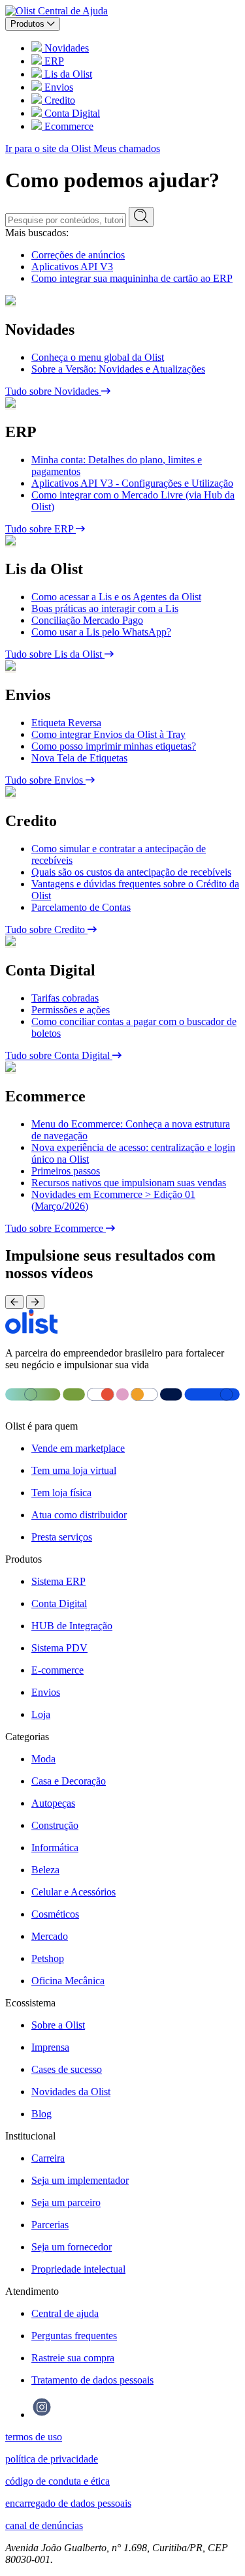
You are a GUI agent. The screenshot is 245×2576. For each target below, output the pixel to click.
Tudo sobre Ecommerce (56, 1228)
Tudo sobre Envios (45, 780)
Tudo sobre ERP (41, 529)
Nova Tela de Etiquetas (79, 758)
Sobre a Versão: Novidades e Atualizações (118, 369)
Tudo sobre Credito (46, 929)
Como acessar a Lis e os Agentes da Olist (116, 597)
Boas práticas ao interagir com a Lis (105, 608)
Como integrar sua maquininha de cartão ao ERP (132, 278)
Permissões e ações (71, 1010)
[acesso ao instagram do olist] (42, 2415)
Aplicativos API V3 (72, 267)
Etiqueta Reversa (66, 723)
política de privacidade (52, 2459)
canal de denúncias (44, 2525)
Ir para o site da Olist (49, 148)
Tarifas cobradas (65, 998)
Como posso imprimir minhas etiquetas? (114, 746)
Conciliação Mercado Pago (87, 620)
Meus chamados (127, 148)
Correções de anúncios (78, 255)
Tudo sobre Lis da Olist (55, 654)
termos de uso (34, 2437)
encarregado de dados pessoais (68, 2503)
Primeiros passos (66, 1171)
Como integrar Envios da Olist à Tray (108, 734)
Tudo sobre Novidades (53, 391)
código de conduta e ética (57, 2481)
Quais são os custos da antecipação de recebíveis (131, 872)
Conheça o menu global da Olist (98, 357)
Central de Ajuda (73, 11)
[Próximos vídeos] (35, 1302)
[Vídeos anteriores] (14, 1302)
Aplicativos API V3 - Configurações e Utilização (132, 483)
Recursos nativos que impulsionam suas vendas (129, 1183)
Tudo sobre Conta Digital (59, 1055)
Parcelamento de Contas (81, 907)
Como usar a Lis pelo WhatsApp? (101, 632)
